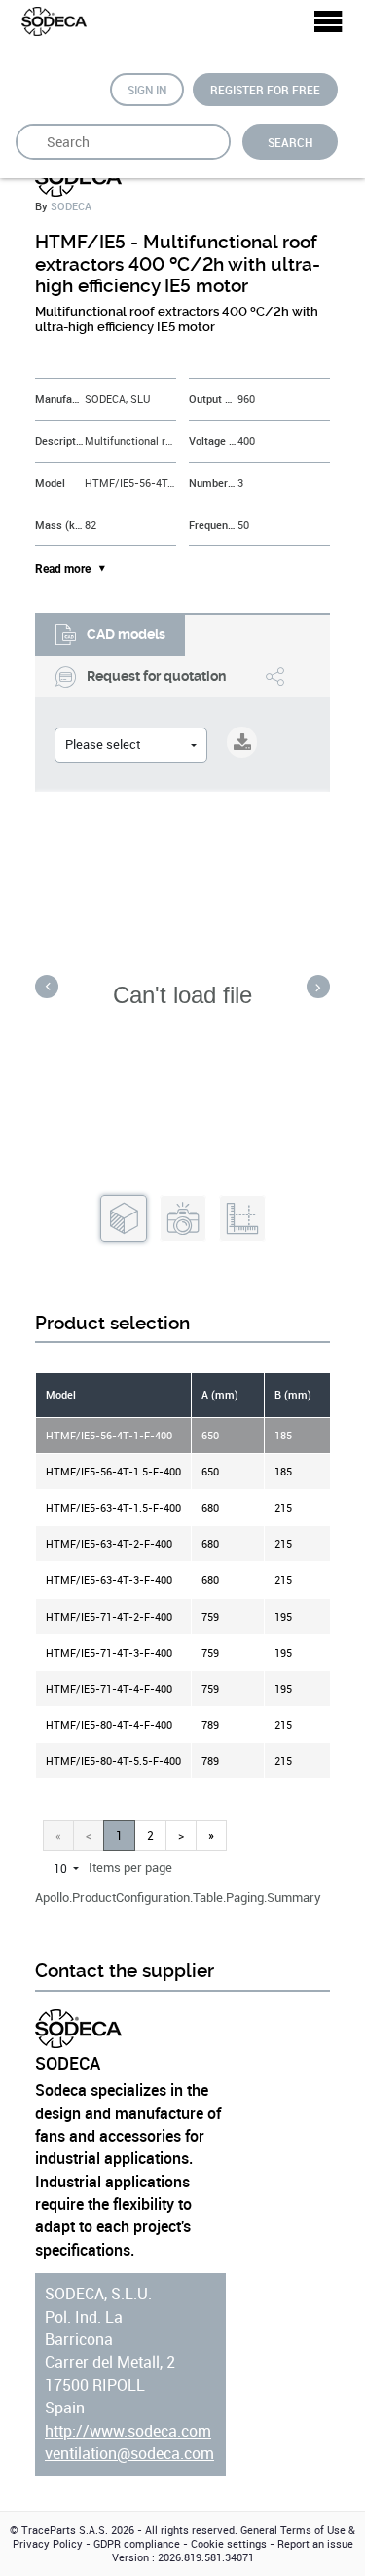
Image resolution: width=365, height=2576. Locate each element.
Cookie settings (229, 2544)
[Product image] (183, 1219)
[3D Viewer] (124, 1219)
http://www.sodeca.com (128, 2431)
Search (290, 142)
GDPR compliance (137, 2544)
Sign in (147, 90)
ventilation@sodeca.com (129, 2454)
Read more (63, 569)
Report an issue (315, 2544)
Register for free (265, 90)
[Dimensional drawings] (242, 1219)
